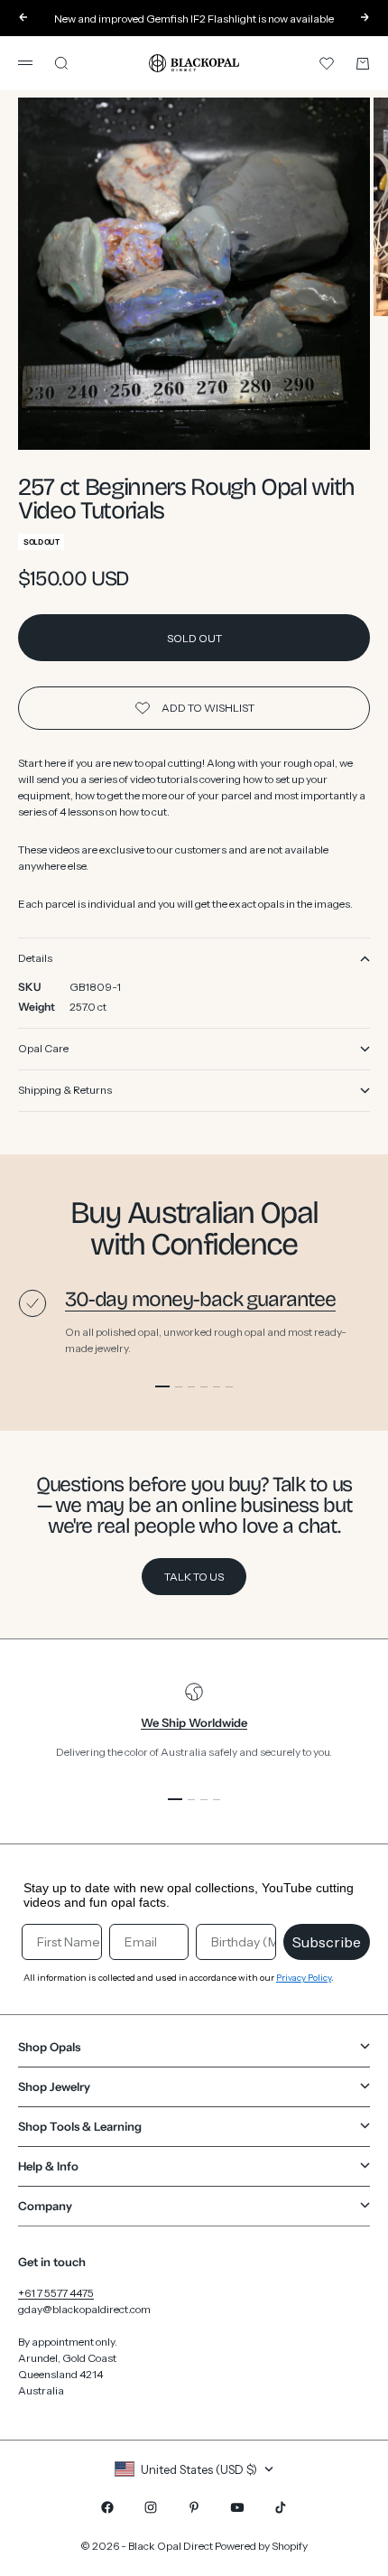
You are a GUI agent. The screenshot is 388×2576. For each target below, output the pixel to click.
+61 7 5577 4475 (56, 2293)
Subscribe (327, 1942)
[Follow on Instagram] (151, 2507)
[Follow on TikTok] (281, 2507)
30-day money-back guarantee (200, 1299)
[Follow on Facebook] (107, 2507)
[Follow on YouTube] (237, 2507)
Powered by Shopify (261, 2546)
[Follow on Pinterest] (194, 2507)
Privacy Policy (304, 1978)
